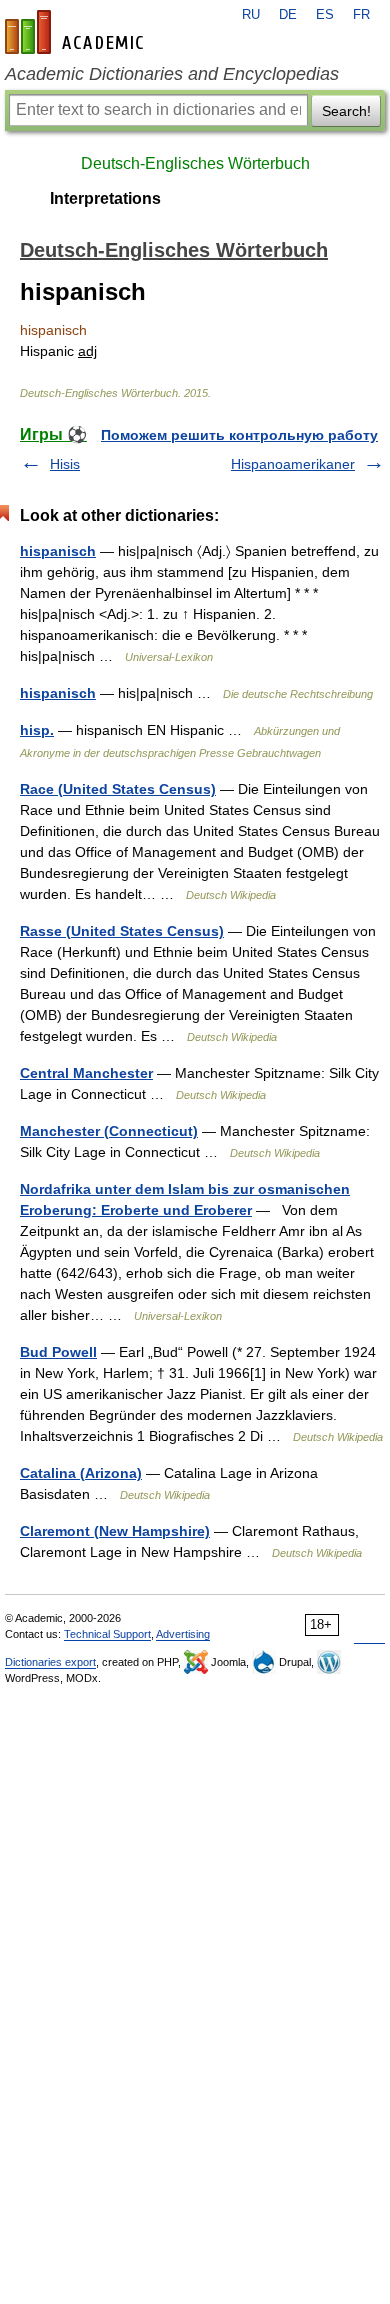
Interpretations (105, 198)
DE (288, 15)
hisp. (37, 730)
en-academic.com (77, 32)
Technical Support (107, 1634)
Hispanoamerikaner (293, 464)
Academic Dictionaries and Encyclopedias (172, 74)
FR (361, 15)
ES (325, 15)
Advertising (183, 1634)
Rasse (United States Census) (122, 931)
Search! (346, 111)
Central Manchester (86, 1073)
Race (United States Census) (118, 789)
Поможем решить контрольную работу (239, 435)
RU (251, 15)
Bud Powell (58, 1352)
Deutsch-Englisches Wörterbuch (195, 163)
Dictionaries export (50, 1662)
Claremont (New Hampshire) (115, 1531)
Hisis (65, 464)
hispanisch (58, 551)
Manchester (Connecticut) (109, 1131)
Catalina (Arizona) (81, 1473)
